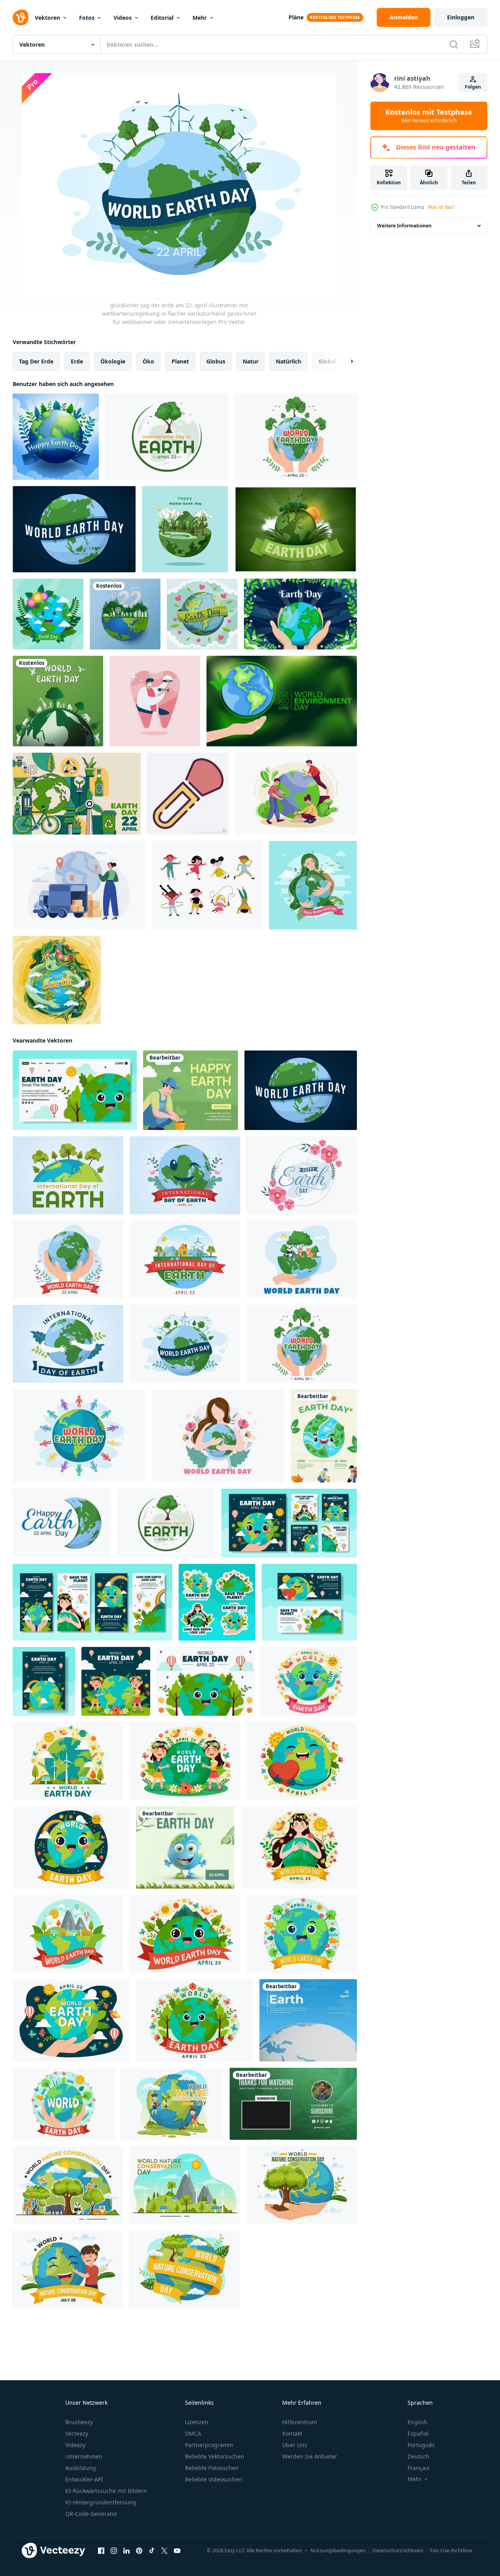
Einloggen (461, 17)
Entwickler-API (84, 2479)
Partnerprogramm (209, 2445)
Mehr (200, 18)
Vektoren (47, 18)
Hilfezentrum (300, 2422)
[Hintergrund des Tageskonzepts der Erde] (77, 794)
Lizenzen (197, 2422)
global (327, 361)
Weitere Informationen (404, 226)
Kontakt (292, 2433)
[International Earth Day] (185, 1847)
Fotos (87, 18)
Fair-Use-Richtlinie (451, 2550)
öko (148, 361)
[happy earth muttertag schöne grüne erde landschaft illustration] (185, 529)
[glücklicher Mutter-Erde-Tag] (313, 885)
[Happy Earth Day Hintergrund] (56, 437)
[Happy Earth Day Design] (48, 614)
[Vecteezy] (21, 17)
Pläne (296, 17)
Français (419, 2468)
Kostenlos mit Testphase (429, 116)
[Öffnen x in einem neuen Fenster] (164, 2551)
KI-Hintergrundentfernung (101, 2502)
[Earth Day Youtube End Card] (293, 2104)
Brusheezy (79, 2422)
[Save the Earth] (308, 2020)
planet (180, 361)
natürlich (289, 361)
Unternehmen (84, 2456)
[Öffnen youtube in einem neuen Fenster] (177, 2551)
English (417, 2422)
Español (418, 2433)
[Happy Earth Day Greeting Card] (324, 1436)
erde (77, 361)
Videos (123, 18)
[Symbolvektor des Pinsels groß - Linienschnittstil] (188, 794)
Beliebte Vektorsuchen (215, 2456)
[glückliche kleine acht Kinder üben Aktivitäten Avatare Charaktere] (207, 885)
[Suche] (454, 44)
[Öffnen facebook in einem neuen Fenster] (101, 2551)
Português (421, 2445)
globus (216, 361)
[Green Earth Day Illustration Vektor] (296, 529)
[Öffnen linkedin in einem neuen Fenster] (126, 2551)
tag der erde (36, 361)
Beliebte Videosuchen (214, 2479)
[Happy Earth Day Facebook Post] (191, 1090)
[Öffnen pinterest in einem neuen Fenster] (139, 2551)
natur (251, 361)
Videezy (75, 2445)
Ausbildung (81, 2468)
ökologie (113, 361)
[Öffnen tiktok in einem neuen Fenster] (152, 2551)
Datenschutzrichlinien (398, 2550)
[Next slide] (345, 362)
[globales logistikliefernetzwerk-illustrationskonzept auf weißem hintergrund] (79, 885)
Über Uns (295, 2445)
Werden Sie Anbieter (310, 2456)
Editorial (162, 18)
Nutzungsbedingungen (338, 2550)
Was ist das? (441, 207)
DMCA (193, 2433)
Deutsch (418, 2456)
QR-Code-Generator (91, 2514)
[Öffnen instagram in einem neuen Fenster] (114, 2551)
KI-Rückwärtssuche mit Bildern (106, 2491)
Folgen (473, 87)
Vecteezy (77, 2433)
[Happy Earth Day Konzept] (202, 614)
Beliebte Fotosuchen (212, 2468)
